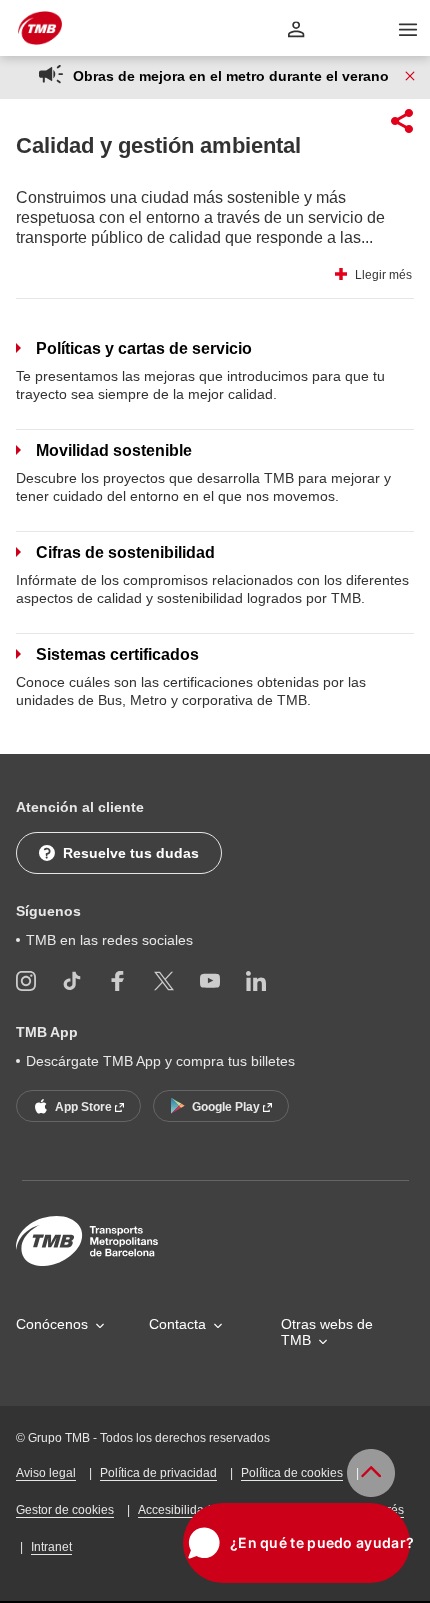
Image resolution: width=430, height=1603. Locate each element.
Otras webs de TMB (327, 1332)
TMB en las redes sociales (109, 940)
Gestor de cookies (65, 1510)
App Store (85, 1107)
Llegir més (383, 275)
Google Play (227, 1107)
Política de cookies (292, 1473)
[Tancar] (410, 76)
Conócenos (52, 1324)
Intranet (51, 1547)
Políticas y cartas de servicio (144, 348)
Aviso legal (46, 1473)
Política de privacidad (158, 1473)
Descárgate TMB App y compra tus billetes (160, 1061)
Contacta (177, 1324)
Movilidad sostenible (114, 450)
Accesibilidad (174, 1510)
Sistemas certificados (117, 654)
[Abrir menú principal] (408, 30)
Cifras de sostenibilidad (125, 552)
